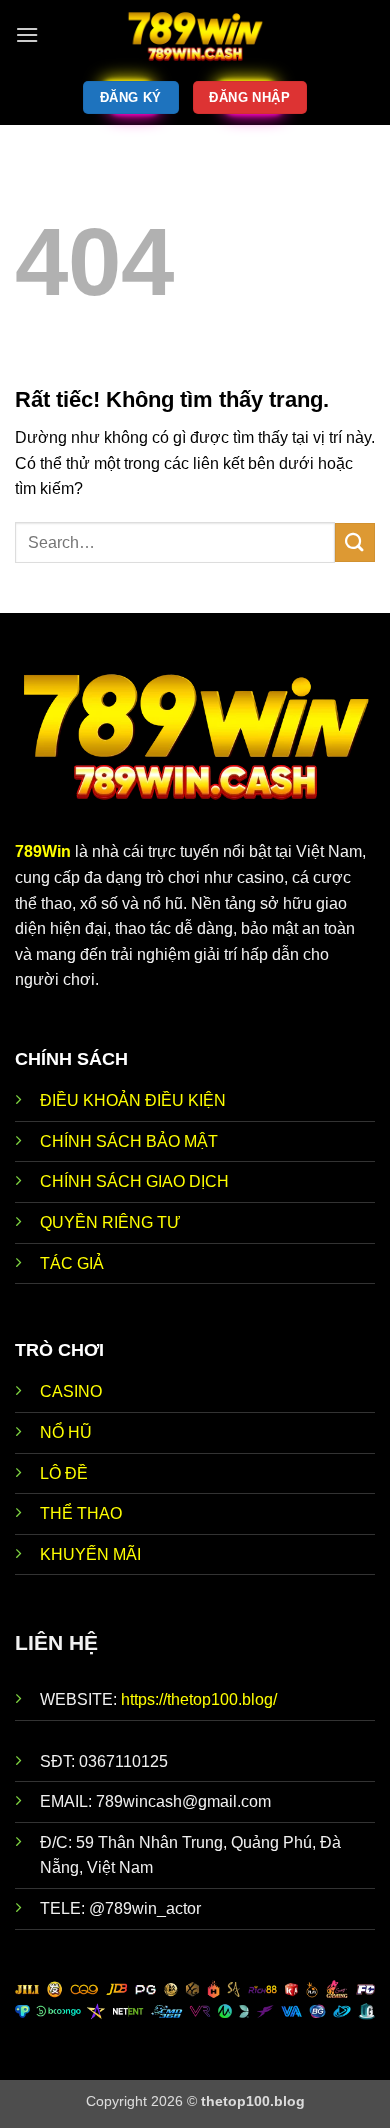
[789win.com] (195, 35)
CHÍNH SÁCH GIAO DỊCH (136, 1181)
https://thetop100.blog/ (199, 1699)
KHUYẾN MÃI (90, 1554)
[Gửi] (355, 542)
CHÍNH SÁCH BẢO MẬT (129, 1141)
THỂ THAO (81, 1513)
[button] (27, 34)
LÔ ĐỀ (64, 1473)
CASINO (71, 1391)
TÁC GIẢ (72, 1263)
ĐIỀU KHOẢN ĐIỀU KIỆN (133, 1100)
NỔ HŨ (66, 1432)
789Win (43, 851)
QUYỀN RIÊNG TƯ (110, 1222)
